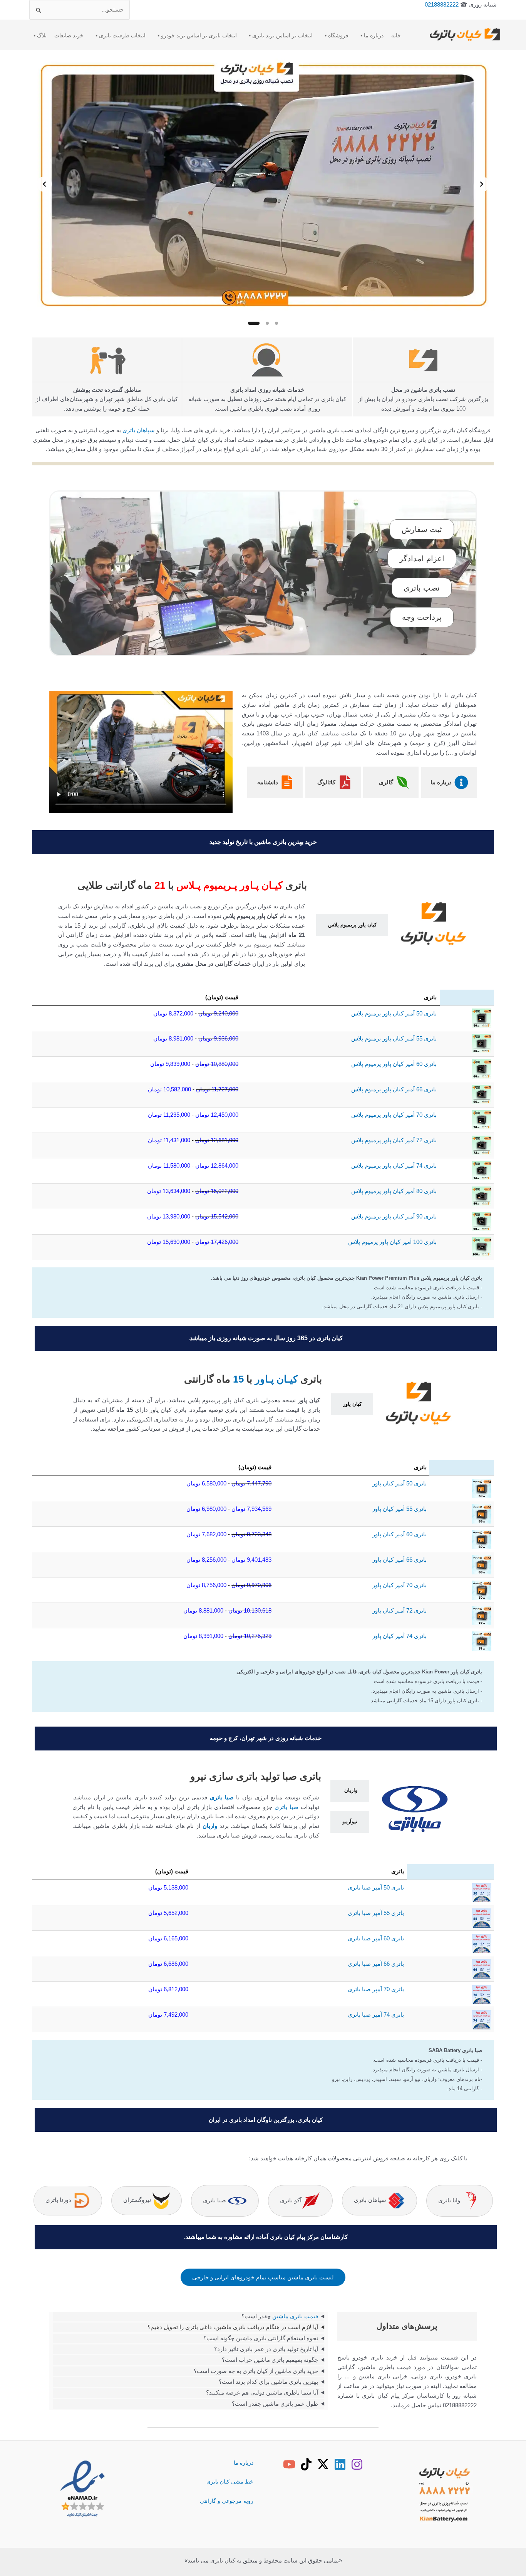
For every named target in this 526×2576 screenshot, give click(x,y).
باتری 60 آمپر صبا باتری (376, 1938)
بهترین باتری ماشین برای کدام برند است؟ (268, 2382)
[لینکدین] (340, 2464)
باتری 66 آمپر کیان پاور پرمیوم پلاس (394, 1089)
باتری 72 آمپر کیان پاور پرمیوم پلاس (394, 1140)
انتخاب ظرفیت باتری (122, 35)
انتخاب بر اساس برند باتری (282, 35)
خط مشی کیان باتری (230, 2482)
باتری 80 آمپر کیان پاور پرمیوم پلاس (394, 1191)
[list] (263, 184)
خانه (396, 35)
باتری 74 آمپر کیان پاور (400, 1636)
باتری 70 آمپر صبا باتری (376, 1989)
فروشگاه (338, 35)
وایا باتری (450, 2200)
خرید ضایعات (69, 35)
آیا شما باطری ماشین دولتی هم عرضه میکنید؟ (262, 2392)
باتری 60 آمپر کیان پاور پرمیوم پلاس (394, 1064)
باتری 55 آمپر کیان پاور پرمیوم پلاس (394, 1038)
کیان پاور (352, 1404)
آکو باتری (291, 2200)
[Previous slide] (482, 184)
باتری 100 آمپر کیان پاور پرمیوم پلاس (392, 1242)
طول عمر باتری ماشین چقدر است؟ (275, 2404)
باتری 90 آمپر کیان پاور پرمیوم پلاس (394, 1216)
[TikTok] (306, 2464)
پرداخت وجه (422, 617)
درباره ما (374, 35)
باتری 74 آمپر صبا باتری (376, 2015)
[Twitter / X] (323, 2464)
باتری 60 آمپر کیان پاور (400, 1534)
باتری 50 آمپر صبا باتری (376, 1887)
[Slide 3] (254, 323)
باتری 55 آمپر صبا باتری (376, 1913)
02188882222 (442, 4)
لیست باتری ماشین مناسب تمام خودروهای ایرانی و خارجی (263, 2277)
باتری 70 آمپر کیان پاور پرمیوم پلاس (394, 1115)
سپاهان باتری (139, 430)
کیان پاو (369, 925)
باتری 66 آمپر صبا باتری (376, 1964)
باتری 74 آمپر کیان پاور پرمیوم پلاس (394, 1165)
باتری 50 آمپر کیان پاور (400, 1483)
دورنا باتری (59, 2200)
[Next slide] (44, 184)
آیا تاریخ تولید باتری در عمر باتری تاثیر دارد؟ (266, 2349)
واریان (351, 1790)
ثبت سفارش (422, 529)
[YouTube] (289, 2464)
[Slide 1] (276, 323)
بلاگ (42, 35)
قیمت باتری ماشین (295, 2316)
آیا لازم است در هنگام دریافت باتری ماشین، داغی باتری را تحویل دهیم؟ (233, 2327)
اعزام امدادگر (422, 559)
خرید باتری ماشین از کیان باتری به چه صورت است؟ (256, 2371)
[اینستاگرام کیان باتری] (357, 2464)
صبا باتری (222, 1797)
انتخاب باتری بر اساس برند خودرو (199, 35)
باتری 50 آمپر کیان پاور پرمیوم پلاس (394, 1013)
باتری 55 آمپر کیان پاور (400, 1509)
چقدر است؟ (280, 2316)
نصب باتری (422, 588)
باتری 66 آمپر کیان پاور (400, 1560)
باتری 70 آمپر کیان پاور (400, 1585)
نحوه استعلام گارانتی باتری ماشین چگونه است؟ (261, 2338)
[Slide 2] (267, 323)
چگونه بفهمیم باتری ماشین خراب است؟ (270, 2360)
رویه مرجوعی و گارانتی (227, 2501)
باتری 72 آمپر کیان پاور (400, 1610)
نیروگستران (138, 2200)
